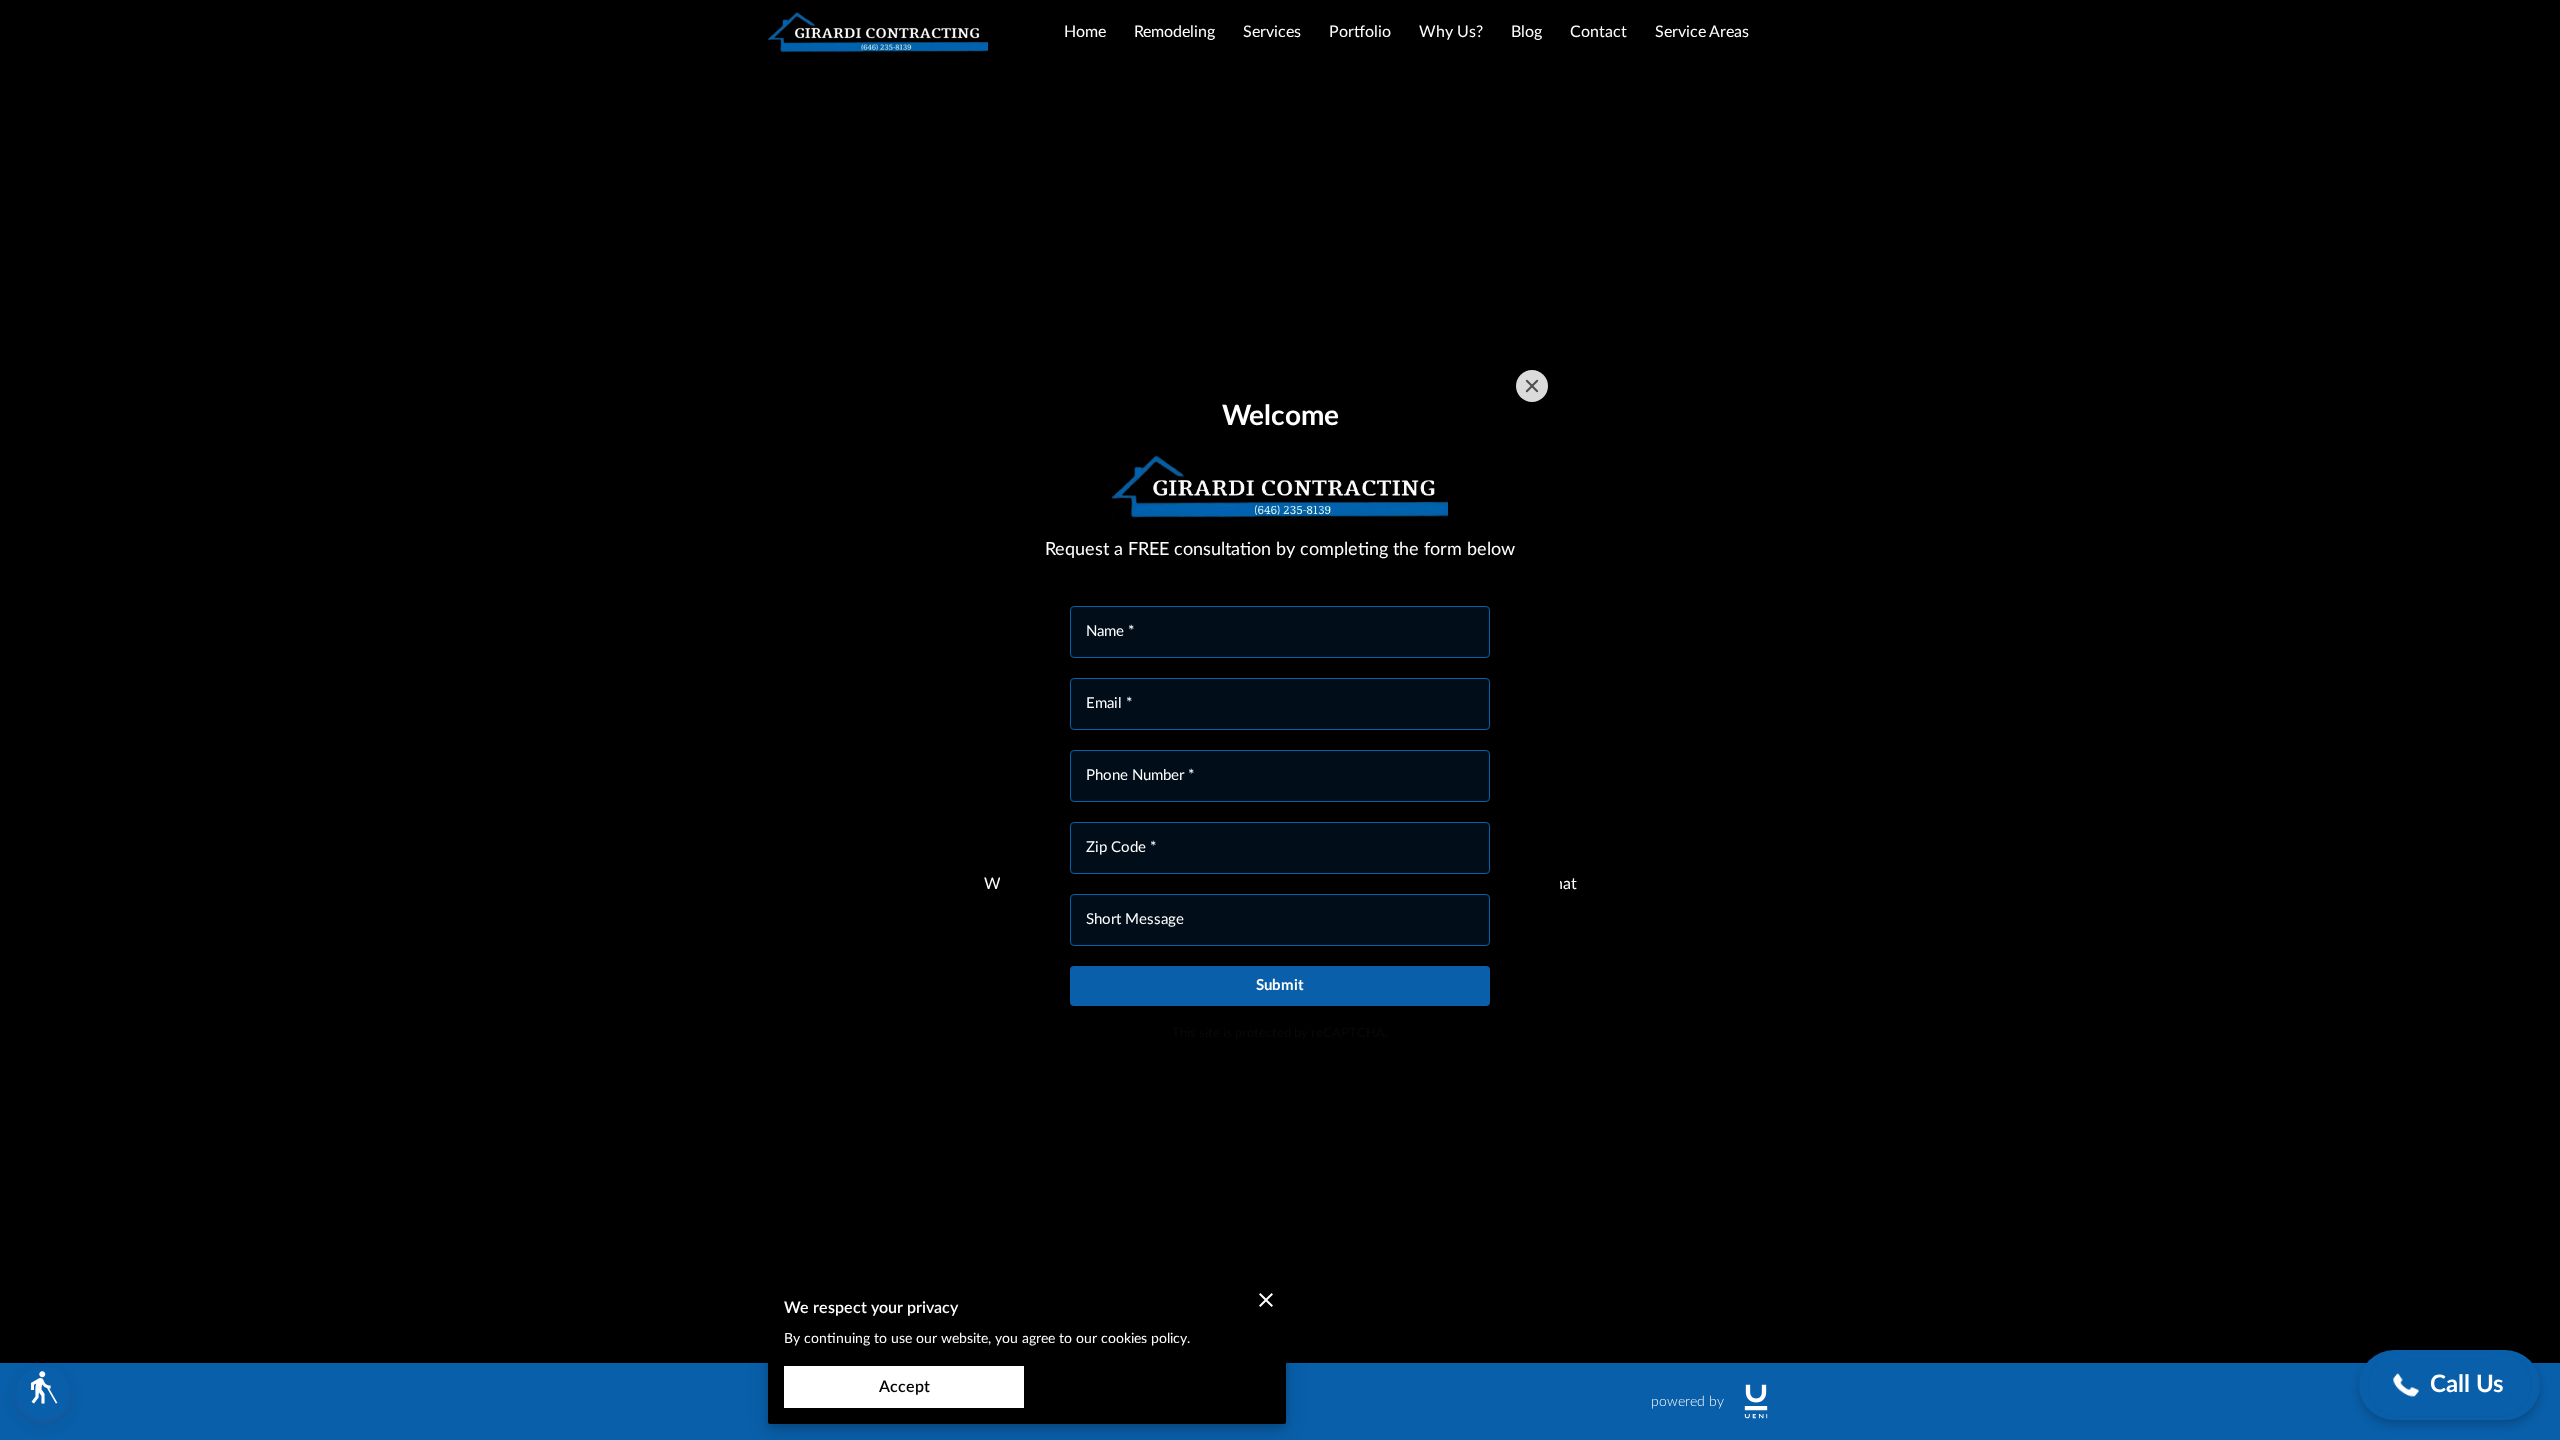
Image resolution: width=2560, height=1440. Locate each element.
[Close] (1532, 386)
